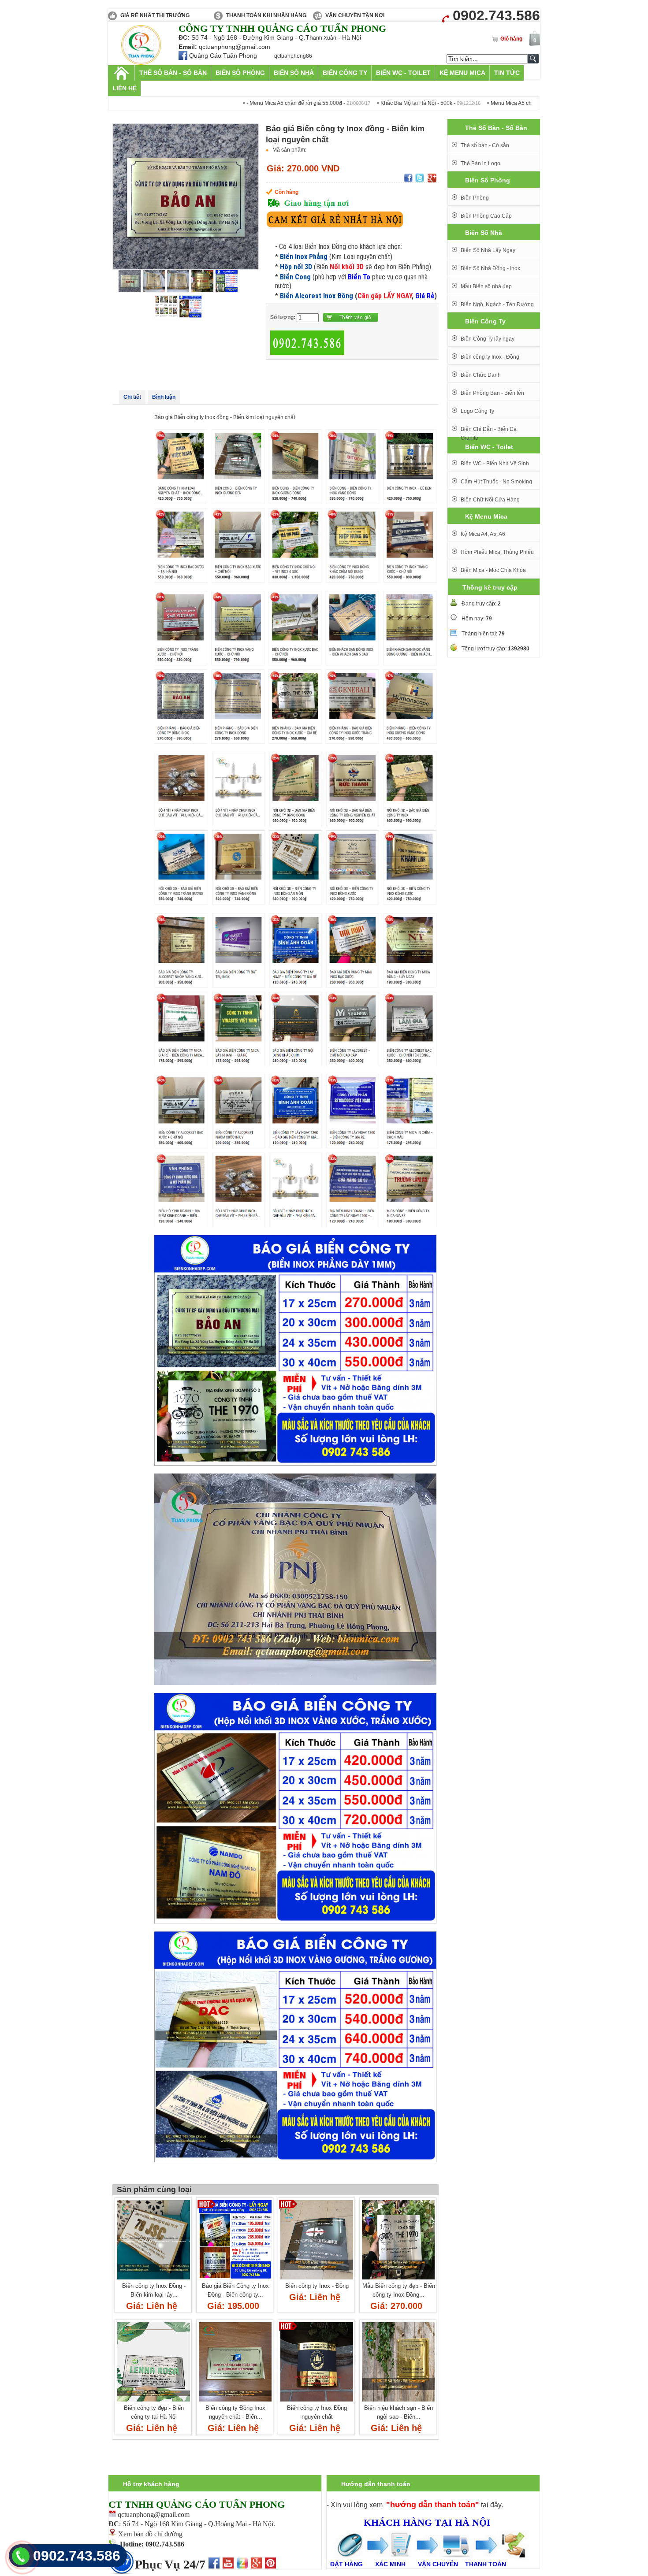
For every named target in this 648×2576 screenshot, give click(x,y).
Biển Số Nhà (294, 73)
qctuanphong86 (293, 56)
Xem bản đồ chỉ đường (150, 2534)
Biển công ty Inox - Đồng (317, 2286)
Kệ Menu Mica (462, 73)
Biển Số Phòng (240, 73)
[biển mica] (141, 63)
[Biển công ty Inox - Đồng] (317, 2280)
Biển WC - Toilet (403, 73)
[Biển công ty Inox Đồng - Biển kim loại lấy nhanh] (154, 2280)
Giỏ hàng (511, 39)
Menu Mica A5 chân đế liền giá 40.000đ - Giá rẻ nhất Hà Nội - (493, 103)
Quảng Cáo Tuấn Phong (223, 56)
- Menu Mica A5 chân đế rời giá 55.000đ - (225, 103)
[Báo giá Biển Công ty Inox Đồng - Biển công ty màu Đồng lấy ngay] (235, 2280)
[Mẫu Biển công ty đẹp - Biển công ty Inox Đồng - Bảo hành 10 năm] (398, 2280)
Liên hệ (125, 88)
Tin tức (507, 73)
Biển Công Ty (345, 73)
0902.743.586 (77, 2556)
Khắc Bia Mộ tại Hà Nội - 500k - (347, 103)
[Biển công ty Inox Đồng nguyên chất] (317, 2402)
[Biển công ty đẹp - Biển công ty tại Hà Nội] (154, 2402)
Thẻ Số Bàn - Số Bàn (173, 73)
